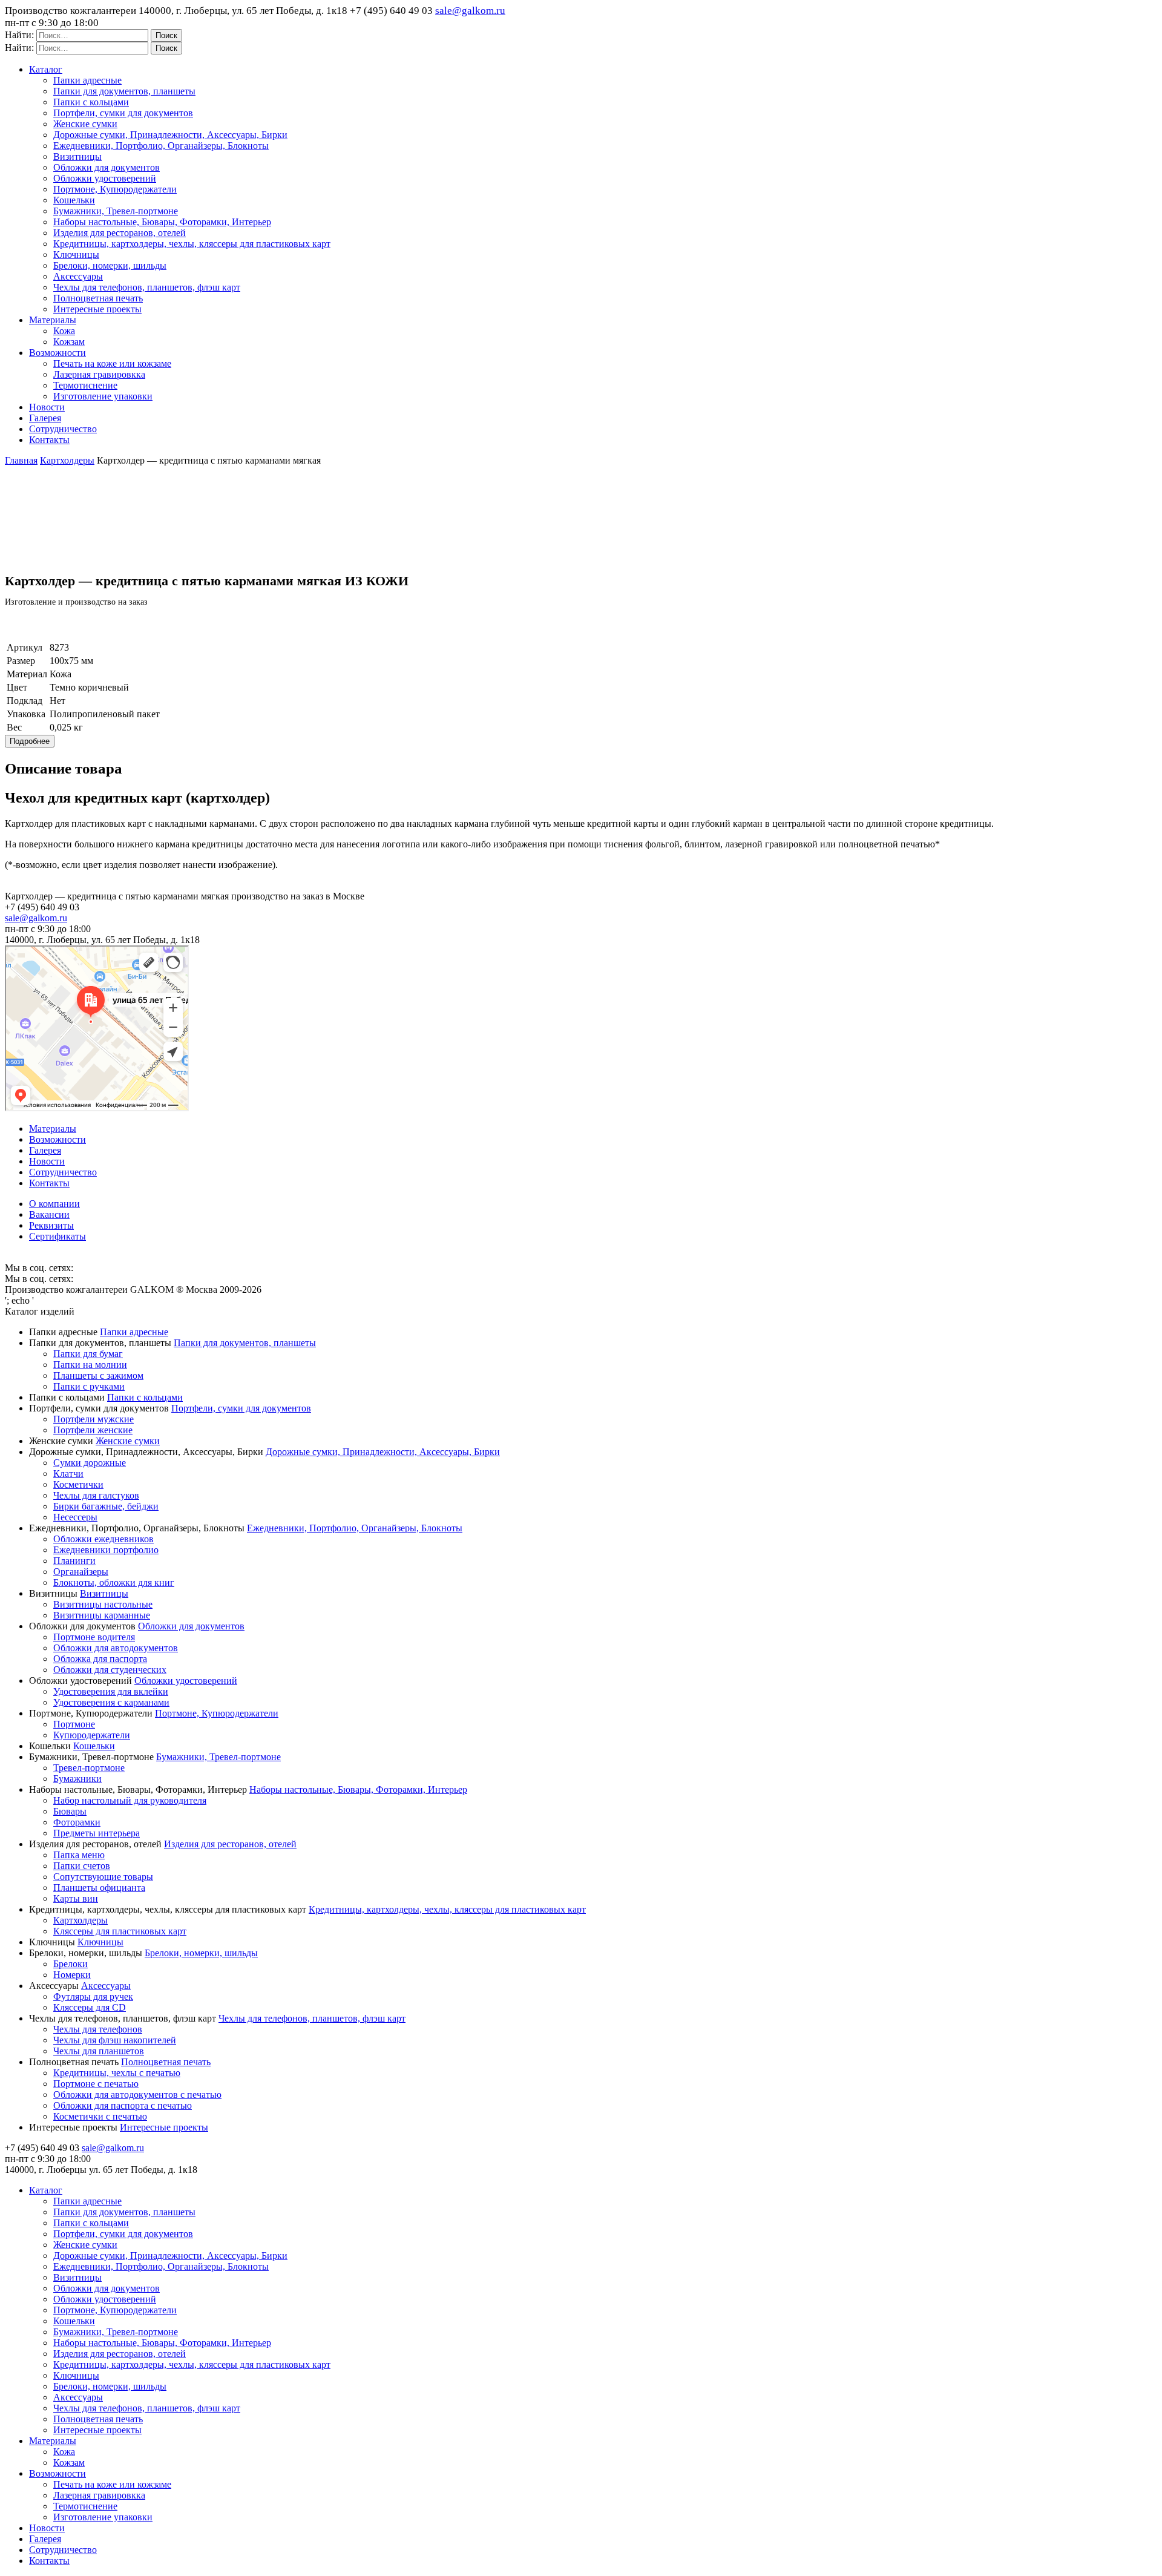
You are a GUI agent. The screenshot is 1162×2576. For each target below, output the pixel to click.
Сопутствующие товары (103, 1877)
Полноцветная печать (98, 298)
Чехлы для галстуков (96, 1495)
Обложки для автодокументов (116, 1648)
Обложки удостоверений (105, 178)
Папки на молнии (90, 1365)
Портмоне (74, 1724)
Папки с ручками (89, 1386)
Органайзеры (81, 1572)
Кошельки (74, 200)
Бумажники (77, 1779)
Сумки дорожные (90, 1463)
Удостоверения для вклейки (111, 1691)
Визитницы (77, 156)
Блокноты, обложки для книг (114, 1582)
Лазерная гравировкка (99, 374)
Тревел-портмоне (89, 1768)
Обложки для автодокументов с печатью (137, 2095)
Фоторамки (77, 1822)
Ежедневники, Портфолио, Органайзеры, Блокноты (161, 146)
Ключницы (76, 255)
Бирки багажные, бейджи (106, 1506)
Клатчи (68, 1474)
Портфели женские (93, 1430)
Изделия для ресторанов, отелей (120, 233)
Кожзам (69, 342)
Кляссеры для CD (90, 2007)
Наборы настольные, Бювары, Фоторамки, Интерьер (162, 222)
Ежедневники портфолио (106, 1550)
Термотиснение (85, 385)
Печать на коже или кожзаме (112, 363)
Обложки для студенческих (110, 1670)
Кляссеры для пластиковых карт (120, 1931)
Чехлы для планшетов (99, 2051)
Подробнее (30, 741)
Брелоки (71, 1964)
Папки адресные (87, 80)
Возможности (57, 353)
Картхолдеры (67, 460)
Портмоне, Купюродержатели (115, 189)
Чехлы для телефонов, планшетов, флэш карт (147, 287)
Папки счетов (82, 1866)
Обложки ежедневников (103, 1539)
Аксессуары (78, 276)
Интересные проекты (97, 309)
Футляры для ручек (93, 1996)
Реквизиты (51, 1225)
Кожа (64, 331)
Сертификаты (57, 1236)
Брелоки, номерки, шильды (110, 265)
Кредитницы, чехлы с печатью (117, 2073)
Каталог (46, 69)
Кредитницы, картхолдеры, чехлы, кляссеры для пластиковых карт (192, 244)
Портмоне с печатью (96, 2084)
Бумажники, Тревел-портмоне (116, 211)
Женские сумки (85, 124)
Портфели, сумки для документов (123, 113)
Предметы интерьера (97, 1833)
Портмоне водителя (94, 1637)
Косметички (78, 1484)
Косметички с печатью (100, 2116)
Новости (47, 407)
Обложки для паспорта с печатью (123, 2105)
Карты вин (76, 1898)
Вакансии (49, 1214)
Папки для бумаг (88, 1354)
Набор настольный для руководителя (130, 1800)
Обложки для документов (107, 167)
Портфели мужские (94, 1419)
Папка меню (79, 1855)
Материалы (53, 320)
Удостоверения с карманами (111, 1702)
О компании (54, 1204)
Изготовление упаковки (103, 396)
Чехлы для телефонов (98, 2029)
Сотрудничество (63, 429)
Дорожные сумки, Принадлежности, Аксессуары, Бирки (170, 135)
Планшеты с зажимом (98, 1375)
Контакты (49, 440)
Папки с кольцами (91, 102)
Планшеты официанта (99, 1888)
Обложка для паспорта (100, 1659)
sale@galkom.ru (470, 11)
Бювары (70, 1811)
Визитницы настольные (103, 1604)
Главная (21, 460)
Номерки (72, 1975)
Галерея (45, 418)
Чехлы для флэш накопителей (115, 2040)
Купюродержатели (92, 1735)
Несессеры (75, 1517)
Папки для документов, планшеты (124, 91)
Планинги (74, 1561)
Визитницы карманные (102, 1615)
